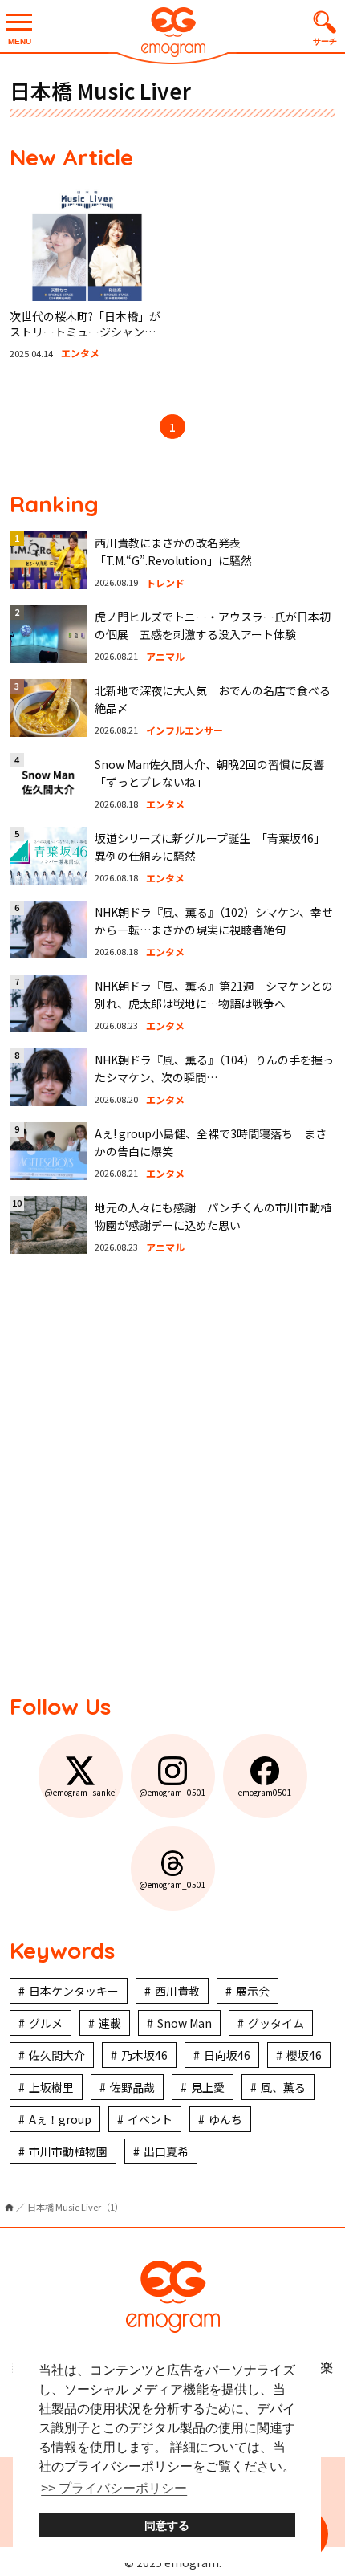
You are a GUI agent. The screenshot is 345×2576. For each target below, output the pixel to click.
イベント (150, 2119)
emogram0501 (265, 1792)
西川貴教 (177, 1991)
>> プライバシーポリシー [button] (114, 2488)
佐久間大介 (57, 2055)
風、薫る (283, 2087)
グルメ (46, 2023)
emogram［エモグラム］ (172, 34)
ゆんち (225, 2119)
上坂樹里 (51, 2087)
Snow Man (185, 2023)
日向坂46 (227, 2055)
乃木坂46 (144, 2055)
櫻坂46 (304, 2055)
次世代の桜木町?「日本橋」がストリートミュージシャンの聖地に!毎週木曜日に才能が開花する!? (85, 340)
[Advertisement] (172, 1475)
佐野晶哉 (132, 2087)
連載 (110, 2023)
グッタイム (276, 2023)
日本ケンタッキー (74, 1991)
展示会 (253, 1991)
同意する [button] (167, 2525)
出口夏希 (166, 2151)
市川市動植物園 (68, 2151)
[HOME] (9, 2207)
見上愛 (208, 2087)
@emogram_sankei (81, 1792)
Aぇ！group (60, 2119)
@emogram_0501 (172, 1792)
